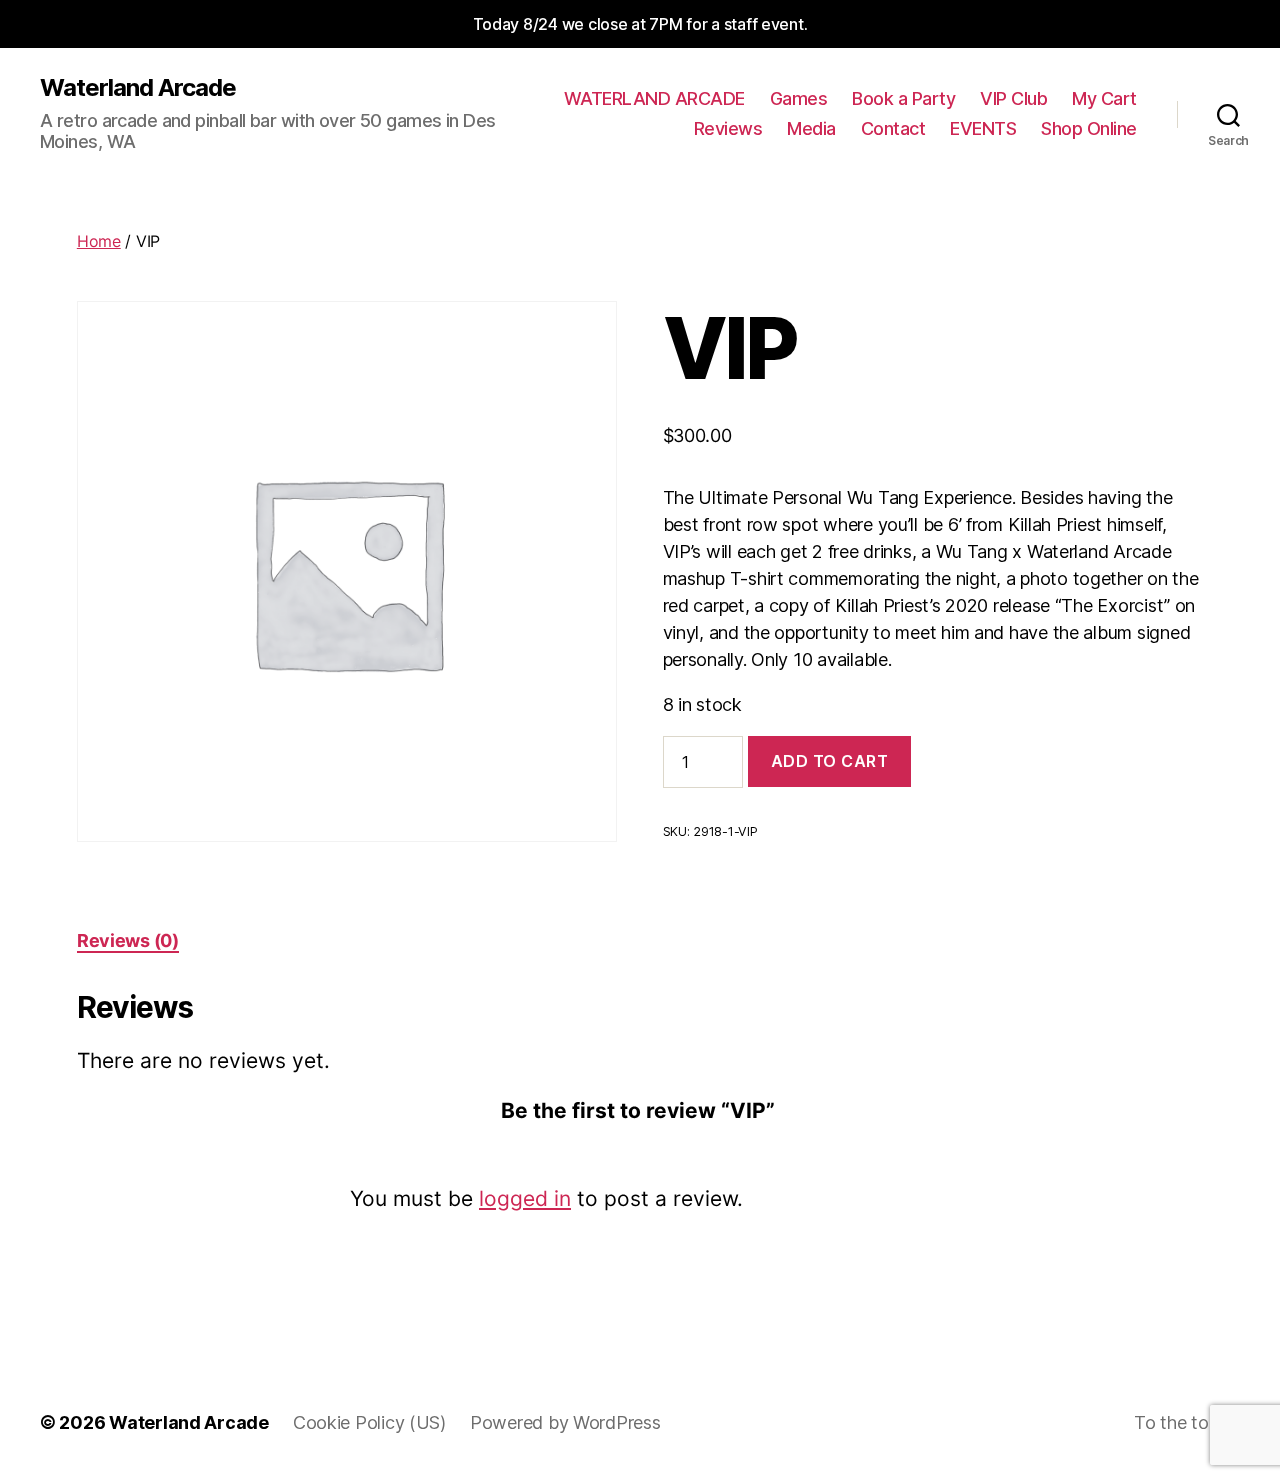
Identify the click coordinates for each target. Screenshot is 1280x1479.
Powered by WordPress (565, 1422)
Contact (893, 128)
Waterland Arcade (138, 88)
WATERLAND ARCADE (654, 98)
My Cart (1104, 98)
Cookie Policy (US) (369, 1422)
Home (99, 241)
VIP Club (1013, 98)
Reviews (728, 128)
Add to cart (830, 761)
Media (811, 128)
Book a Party (903, 98)
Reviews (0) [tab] (128, 940)
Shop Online (1089, 128)
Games (799, 98)
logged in (525, 1198)
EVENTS (983, 128)
